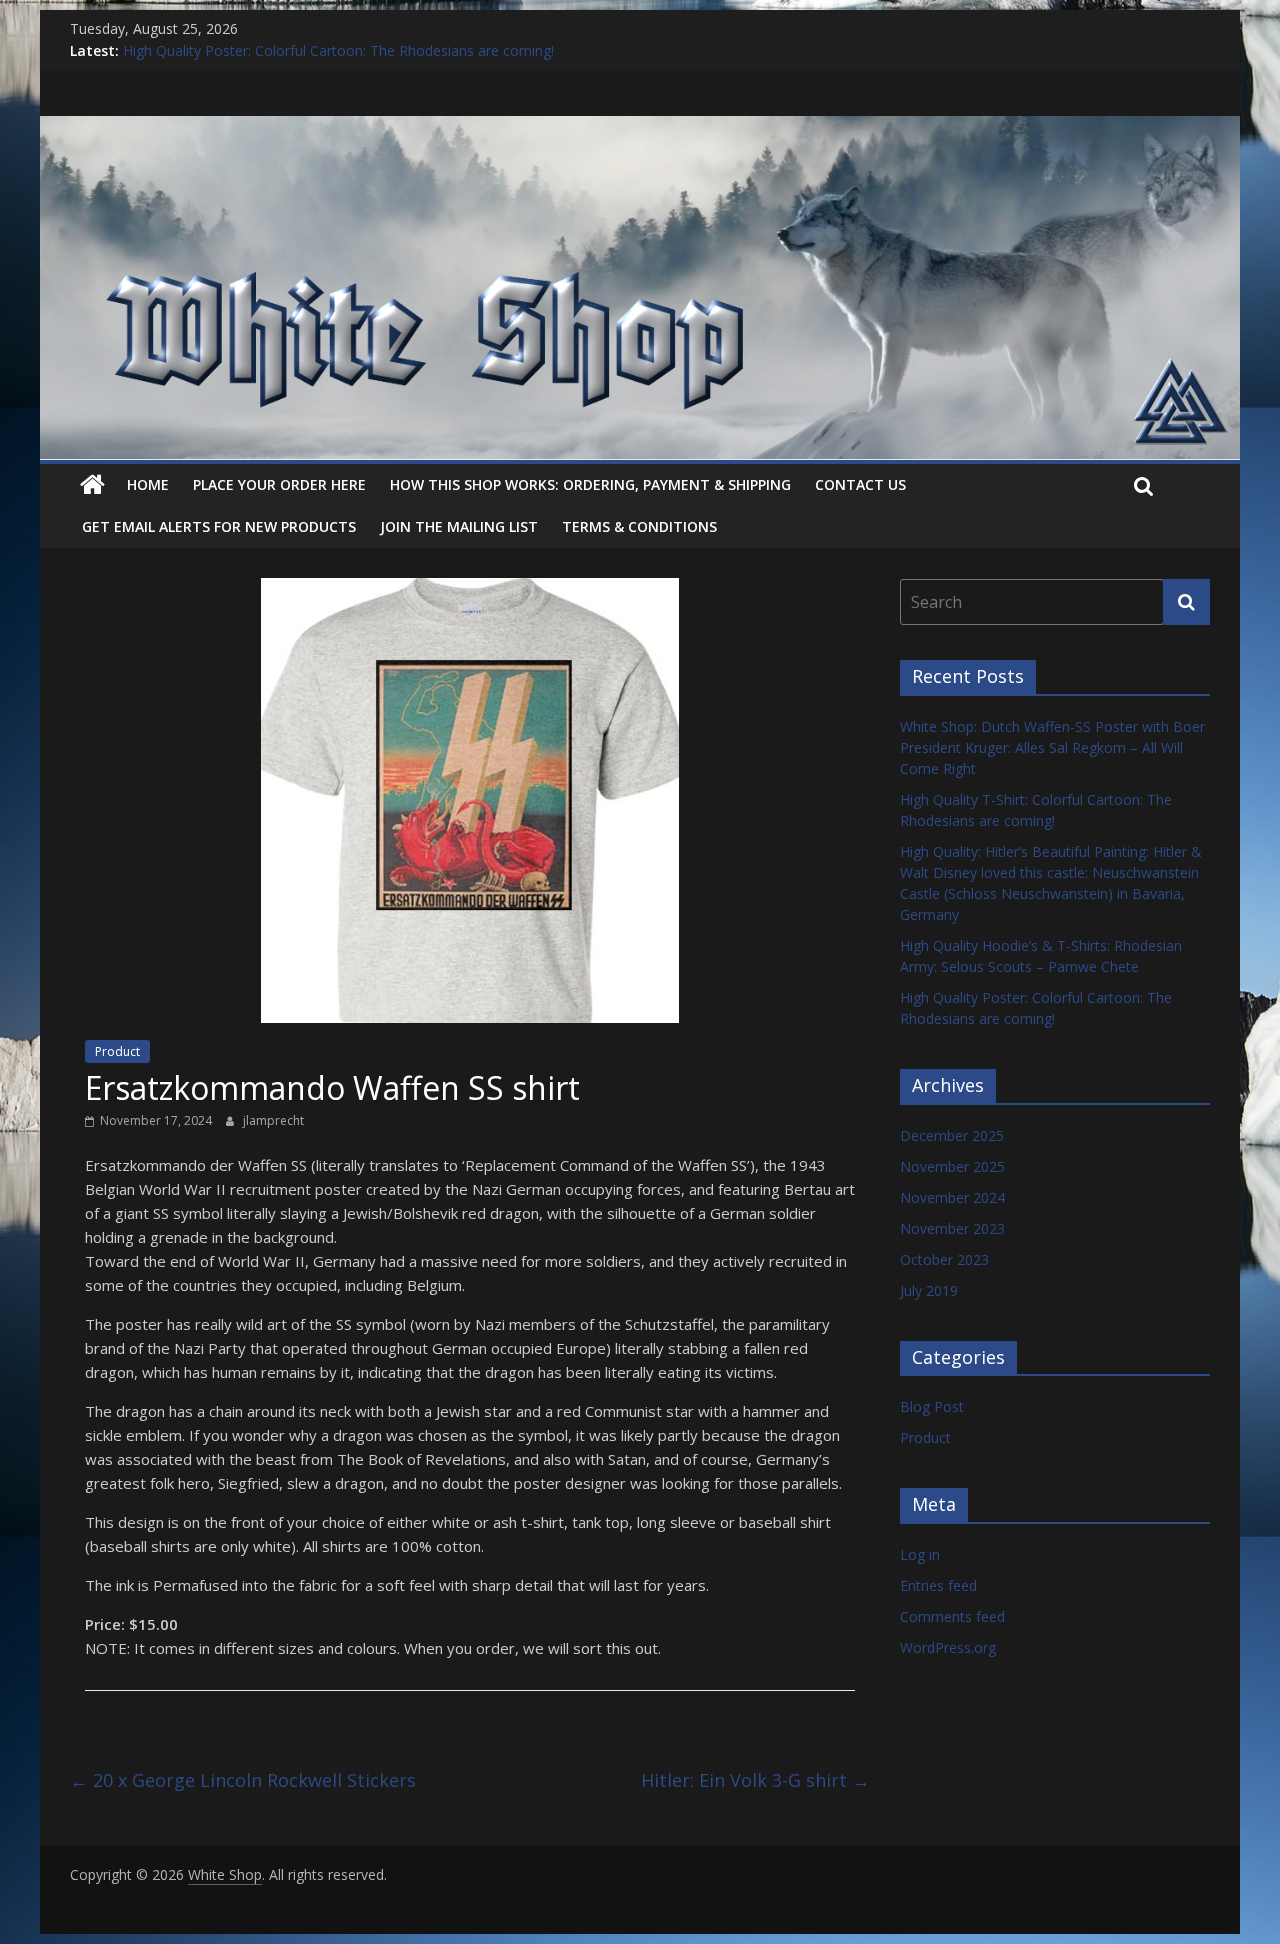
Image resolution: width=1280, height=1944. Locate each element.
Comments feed (952, 1616)
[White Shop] (640, 128)
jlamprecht (273, 1120)
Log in (920, 1554)
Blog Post (932, 1406)
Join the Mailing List (459, 526)
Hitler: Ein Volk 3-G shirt (755, 1780)
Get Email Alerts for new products (219, 526)
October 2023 (944, 1259)
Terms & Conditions (639, 526)
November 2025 (952, 1166)
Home (148, 484)
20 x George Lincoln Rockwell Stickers (243, 1780)
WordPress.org (948, 1647)
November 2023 (952, 1228)
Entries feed (938, 1585)
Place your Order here (279, 484)
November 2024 (952, 1197)
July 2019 (929, 1290)
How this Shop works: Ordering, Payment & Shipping (590, 484)
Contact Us (860, 484)
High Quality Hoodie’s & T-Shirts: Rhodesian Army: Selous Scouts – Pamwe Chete (385, 48)
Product (117, 1051)
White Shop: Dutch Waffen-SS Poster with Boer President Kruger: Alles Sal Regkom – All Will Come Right (1052, 747)
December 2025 (952, 1135)
